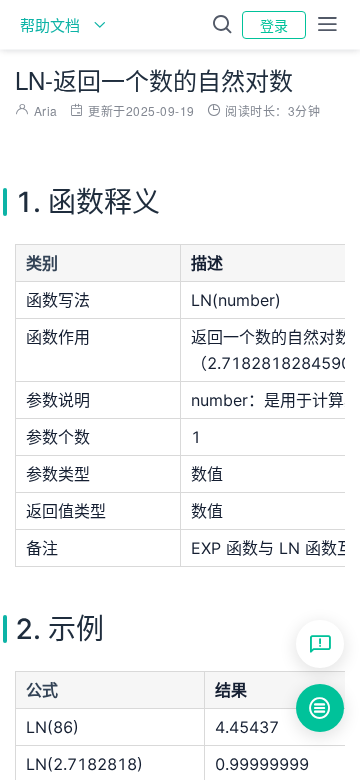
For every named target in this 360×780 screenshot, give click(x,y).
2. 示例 (352, 551)
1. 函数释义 (352, 521)
